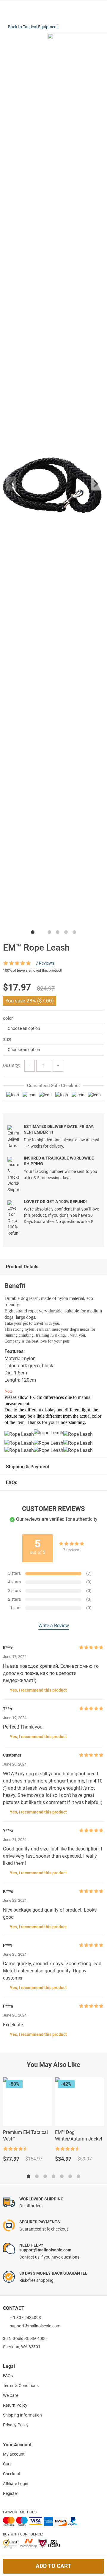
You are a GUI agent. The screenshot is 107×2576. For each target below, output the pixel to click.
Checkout (12, 2474)
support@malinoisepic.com (35, 2326)
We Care (11, 2395)
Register (11, 2493)
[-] (30, 1066)
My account (14, 2454)
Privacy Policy (16, 2425)
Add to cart (53, 2566)
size (7, 1039)
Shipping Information (22, 2415)
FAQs (12, 1482)
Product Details (22, 1267)
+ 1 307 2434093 (25, 2318)
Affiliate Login (16, 2484)
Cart (7, 2464)
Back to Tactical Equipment (33, 27)
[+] (58, 1066)
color (8, 1018)
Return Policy (15, 2405)
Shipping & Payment (28, 1467)
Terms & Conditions (21, 2386)
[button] (53, 1029)
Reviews (45, 963)
